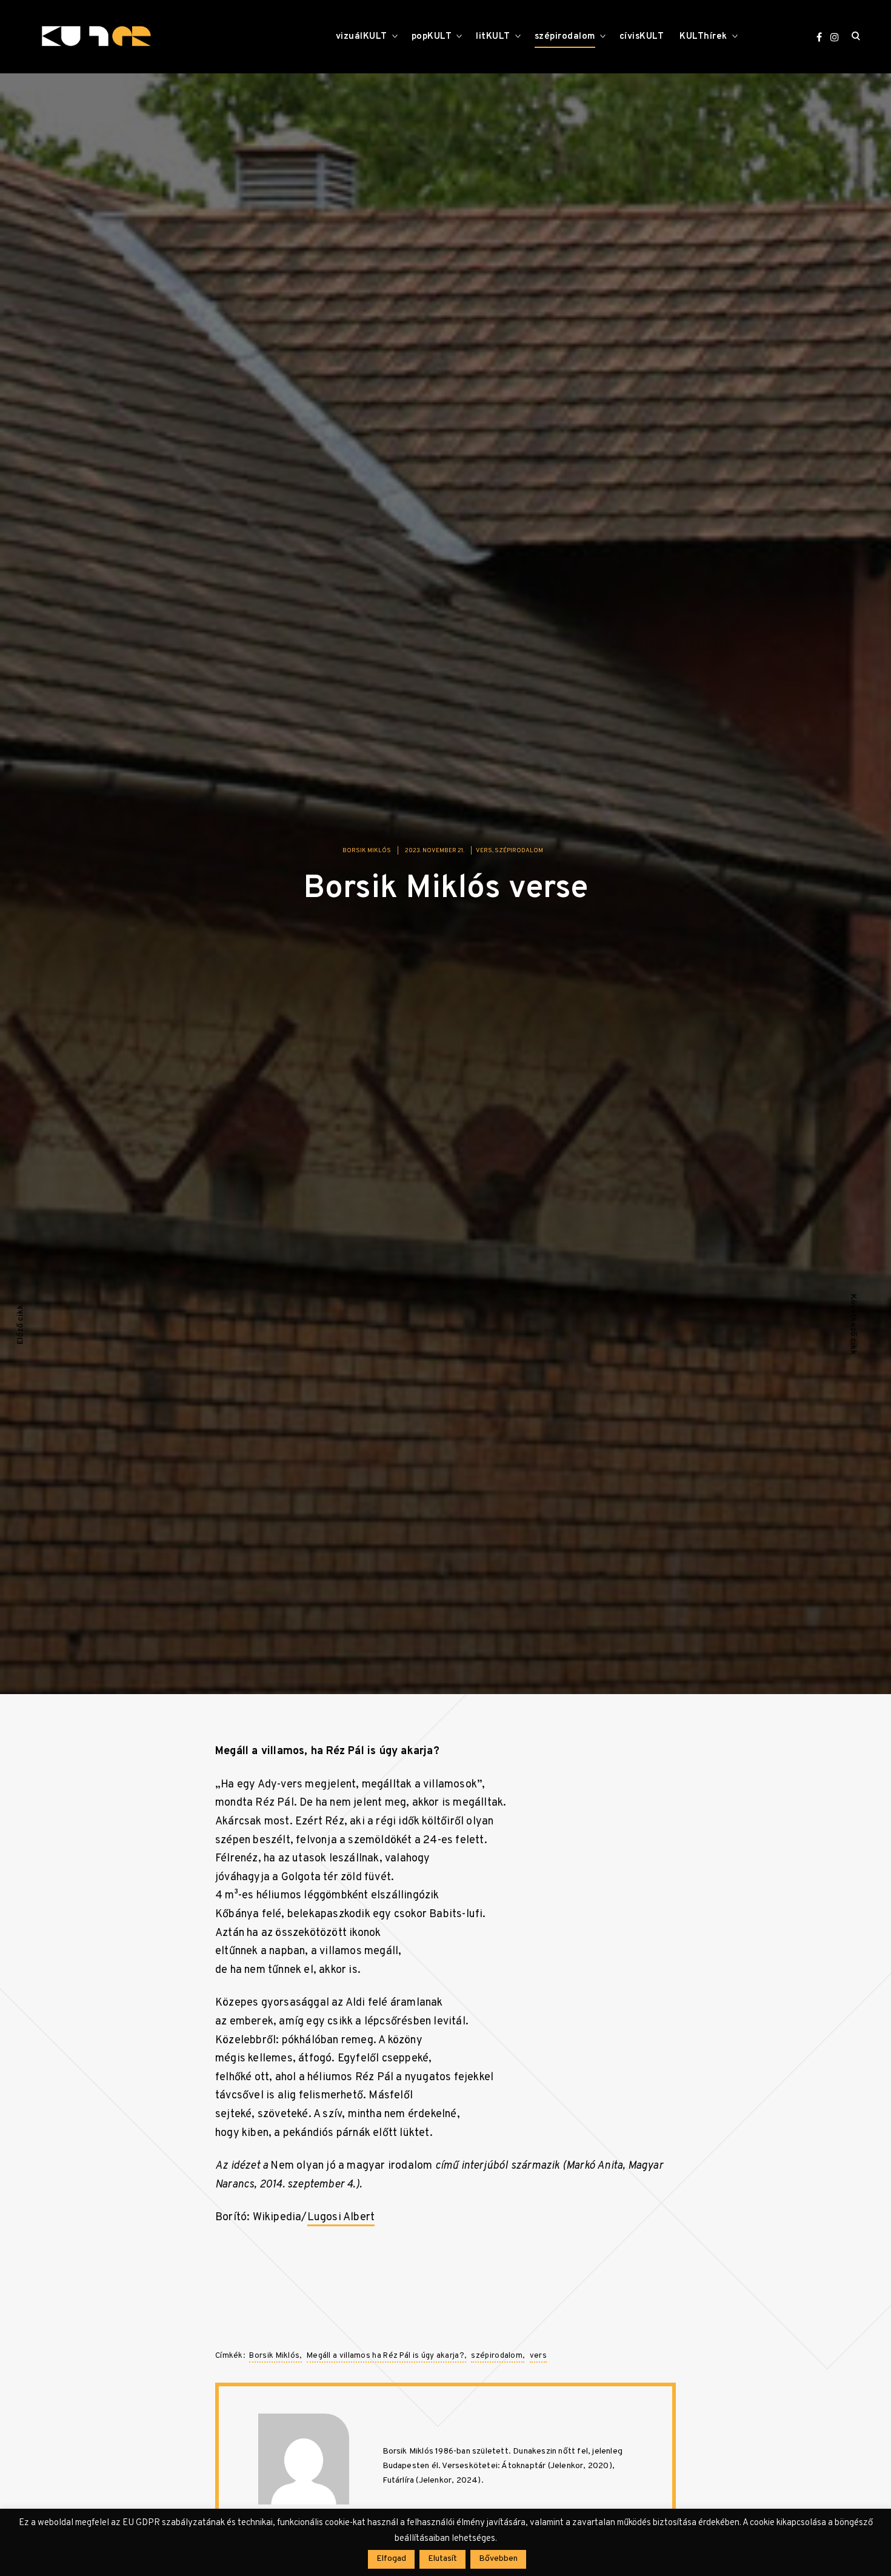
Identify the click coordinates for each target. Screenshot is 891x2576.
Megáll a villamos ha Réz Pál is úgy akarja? (385, 2356)
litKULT (493, 37)
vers (484, 851)
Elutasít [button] (442, 2559)
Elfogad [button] (391, 2559)
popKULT (432, 37)
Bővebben (498, 2559)
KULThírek (703, 37)
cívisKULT (642, 37)
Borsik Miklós (367, 851)
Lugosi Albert (341, 2217)
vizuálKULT (362, 37)
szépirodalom (565, 37)
